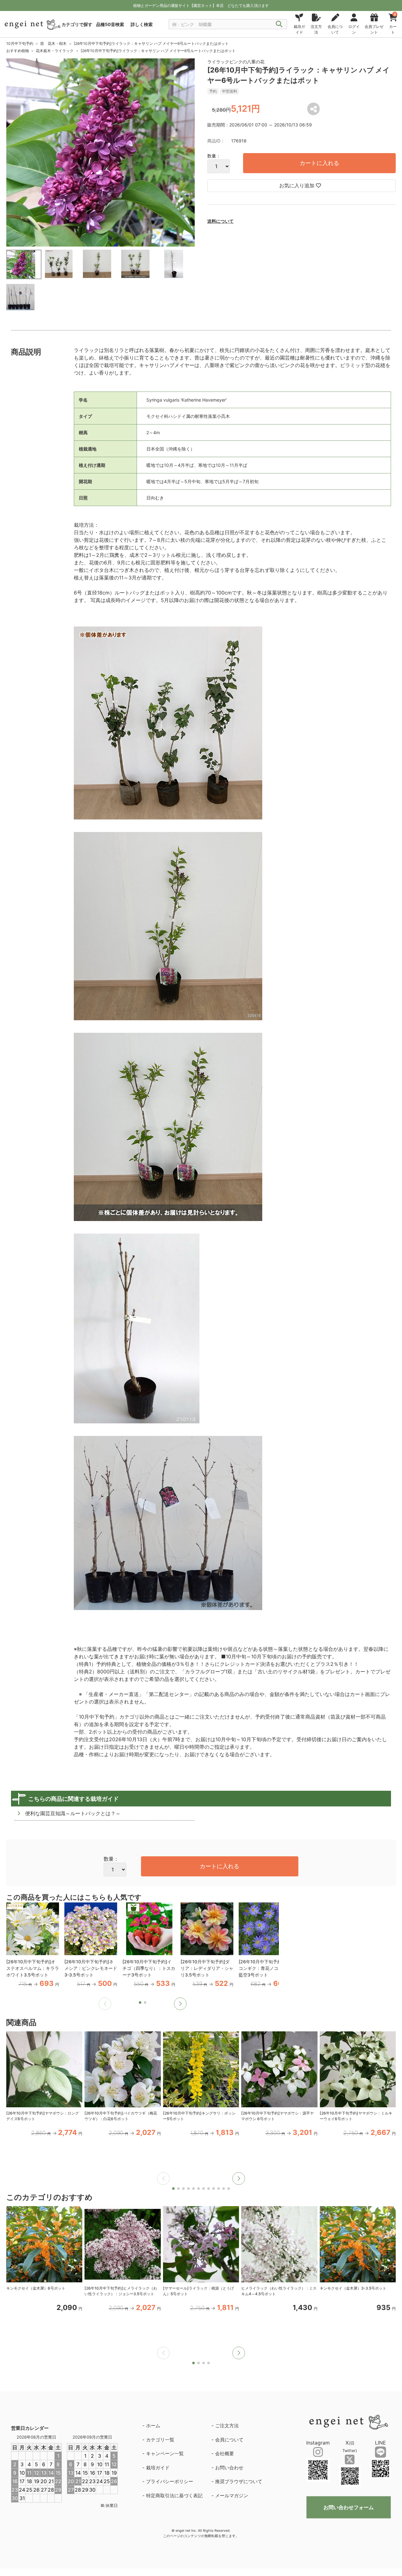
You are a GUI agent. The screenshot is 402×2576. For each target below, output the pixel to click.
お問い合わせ (229, 2468)
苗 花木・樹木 (53, 43)
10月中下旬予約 (20, 43)
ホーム (153, 2426)
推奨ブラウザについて (239, 2481)
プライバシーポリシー (170, 2481)
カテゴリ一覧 (160, 2440)
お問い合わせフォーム (349, 2507)
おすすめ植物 (18, 51)
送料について (220, 221)
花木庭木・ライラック (55, 51)
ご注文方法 (227, 2426)
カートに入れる (319, 163)
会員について (229, 2440)
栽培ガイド (158, 2468)
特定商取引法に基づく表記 (174, 2496)
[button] (180, 2004)
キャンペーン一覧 (165, 2453)
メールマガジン (232, 2496)
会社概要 (225, 2453)
